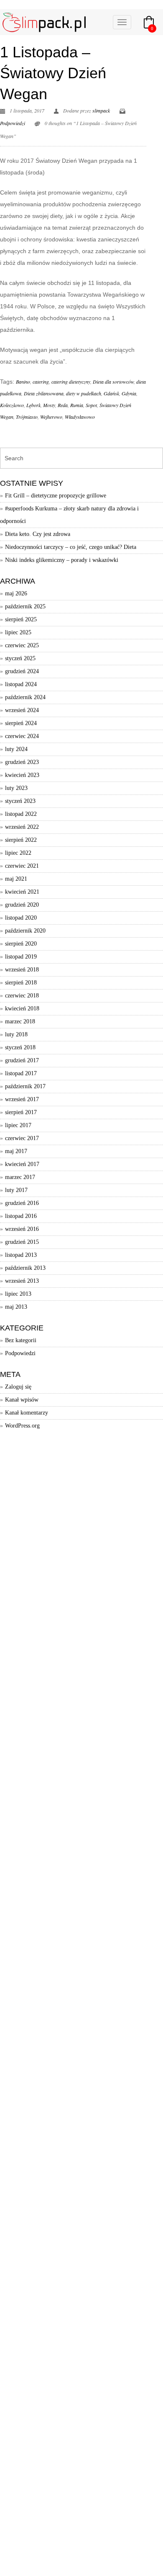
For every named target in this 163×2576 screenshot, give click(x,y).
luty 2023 (16, 788)
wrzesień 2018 (22, 970)
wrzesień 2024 (22, 710)
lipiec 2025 (18, 632)
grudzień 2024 (22, 671)
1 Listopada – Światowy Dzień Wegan (53, 73)
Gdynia (129, 393)
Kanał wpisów (22, 1400)
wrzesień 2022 (22, 827)
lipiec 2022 (18, 853)
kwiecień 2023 (22, 775)
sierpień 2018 (21, 983)
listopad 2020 (21, 918)
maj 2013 (16, 1307)
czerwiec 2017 (22, 1138)
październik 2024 (25, 697)
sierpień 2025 (21, 619)
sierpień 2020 (21, 944)
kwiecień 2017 (22, 1164)
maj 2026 (16, 593)
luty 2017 (16, 1190)
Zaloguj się (18, 1387)
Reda (63, 405)
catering (41, 382)
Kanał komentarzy (27, 1413)
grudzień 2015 (22, 1242)
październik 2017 (25, 1086)
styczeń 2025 (20, 658)
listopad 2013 (21, 1255)
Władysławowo (80, 417)
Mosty (49, 405)
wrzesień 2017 (22, 1099)
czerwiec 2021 (22, 866)
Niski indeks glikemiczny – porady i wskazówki (62, 560)
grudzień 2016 (22, 1203)
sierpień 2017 (21, 1112)
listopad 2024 (21, 684)
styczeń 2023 (20, 801)
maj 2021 (16, 879)
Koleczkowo (12, 405)
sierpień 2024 (21, 723)
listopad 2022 (21, 814)
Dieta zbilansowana (44, 393)
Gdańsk (111, 393)
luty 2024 (16, 749)
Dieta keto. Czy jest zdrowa (38, 534)
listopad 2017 (21, 1073)
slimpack (101, 110)
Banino (23, 382)
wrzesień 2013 (22, 1281)
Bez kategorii (21, 1340)
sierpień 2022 (21, 840)
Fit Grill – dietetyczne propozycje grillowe (56, 496)
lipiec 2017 (18, 1125)
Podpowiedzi (13, 123)
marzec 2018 (20, 1021)
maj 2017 (16, 1151)
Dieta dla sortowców (113, 382)
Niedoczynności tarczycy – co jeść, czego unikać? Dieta (71, 547)
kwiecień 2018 (22, 1009)
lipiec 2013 (18, 1294)
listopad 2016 (21, 1216)
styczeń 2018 (20, 1047)
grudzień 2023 (22, 762)
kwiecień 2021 (22, 892)
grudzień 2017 (22, 1060)
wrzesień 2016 (22, 1229)
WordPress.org (22, 1426)
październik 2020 (25, 931)
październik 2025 (25, 606)
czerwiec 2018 (22, 996)
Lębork (33, 405)
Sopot (91, 405)
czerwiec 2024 (22, 736)
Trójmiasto (27, 417)
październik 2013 (25, 1268)
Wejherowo (51, 417)
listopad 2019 (21, 957)
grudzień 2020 (22, 905)
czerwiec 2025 (22, 645)
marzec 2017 (20, 1177)
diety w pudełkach (84, 393)
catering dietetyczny (71, 382)
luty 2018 (16, 1034)
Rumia (77, 405)
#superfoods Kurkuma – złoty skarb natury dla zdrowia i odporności (69, 515)
